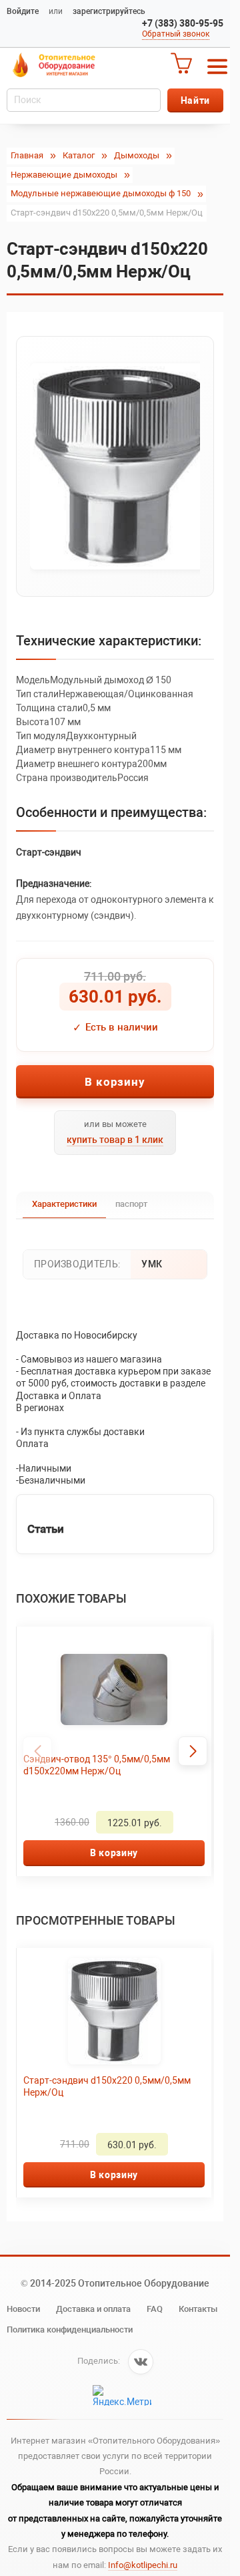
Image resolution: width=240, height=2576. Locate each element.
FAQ (155, 2309)
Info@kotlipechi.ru (143, 2565)
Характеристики (64, 1204)
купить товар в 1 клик (115, 1140)
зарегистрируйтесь (109, 11)
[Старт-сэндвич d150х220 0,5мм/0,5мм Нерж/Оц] (115, 466)
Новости (23, 2309)
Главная (27, 155)
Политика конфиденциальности (70, 2330)
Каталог (79, 155)
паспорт (131, 1204)
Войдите (23, 11)
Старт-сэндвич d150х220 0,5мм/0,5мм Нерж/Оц (107, 2086)
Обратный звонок (176, 34)
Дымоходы (137, 155)
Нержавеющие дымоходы (64, 175)
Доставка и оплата (93, 2309)
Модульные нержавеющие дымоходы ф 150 (101, 193)
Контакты (198, 2309)
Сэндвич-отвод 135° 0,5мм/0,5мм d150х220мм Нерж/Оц (97, 1765)
